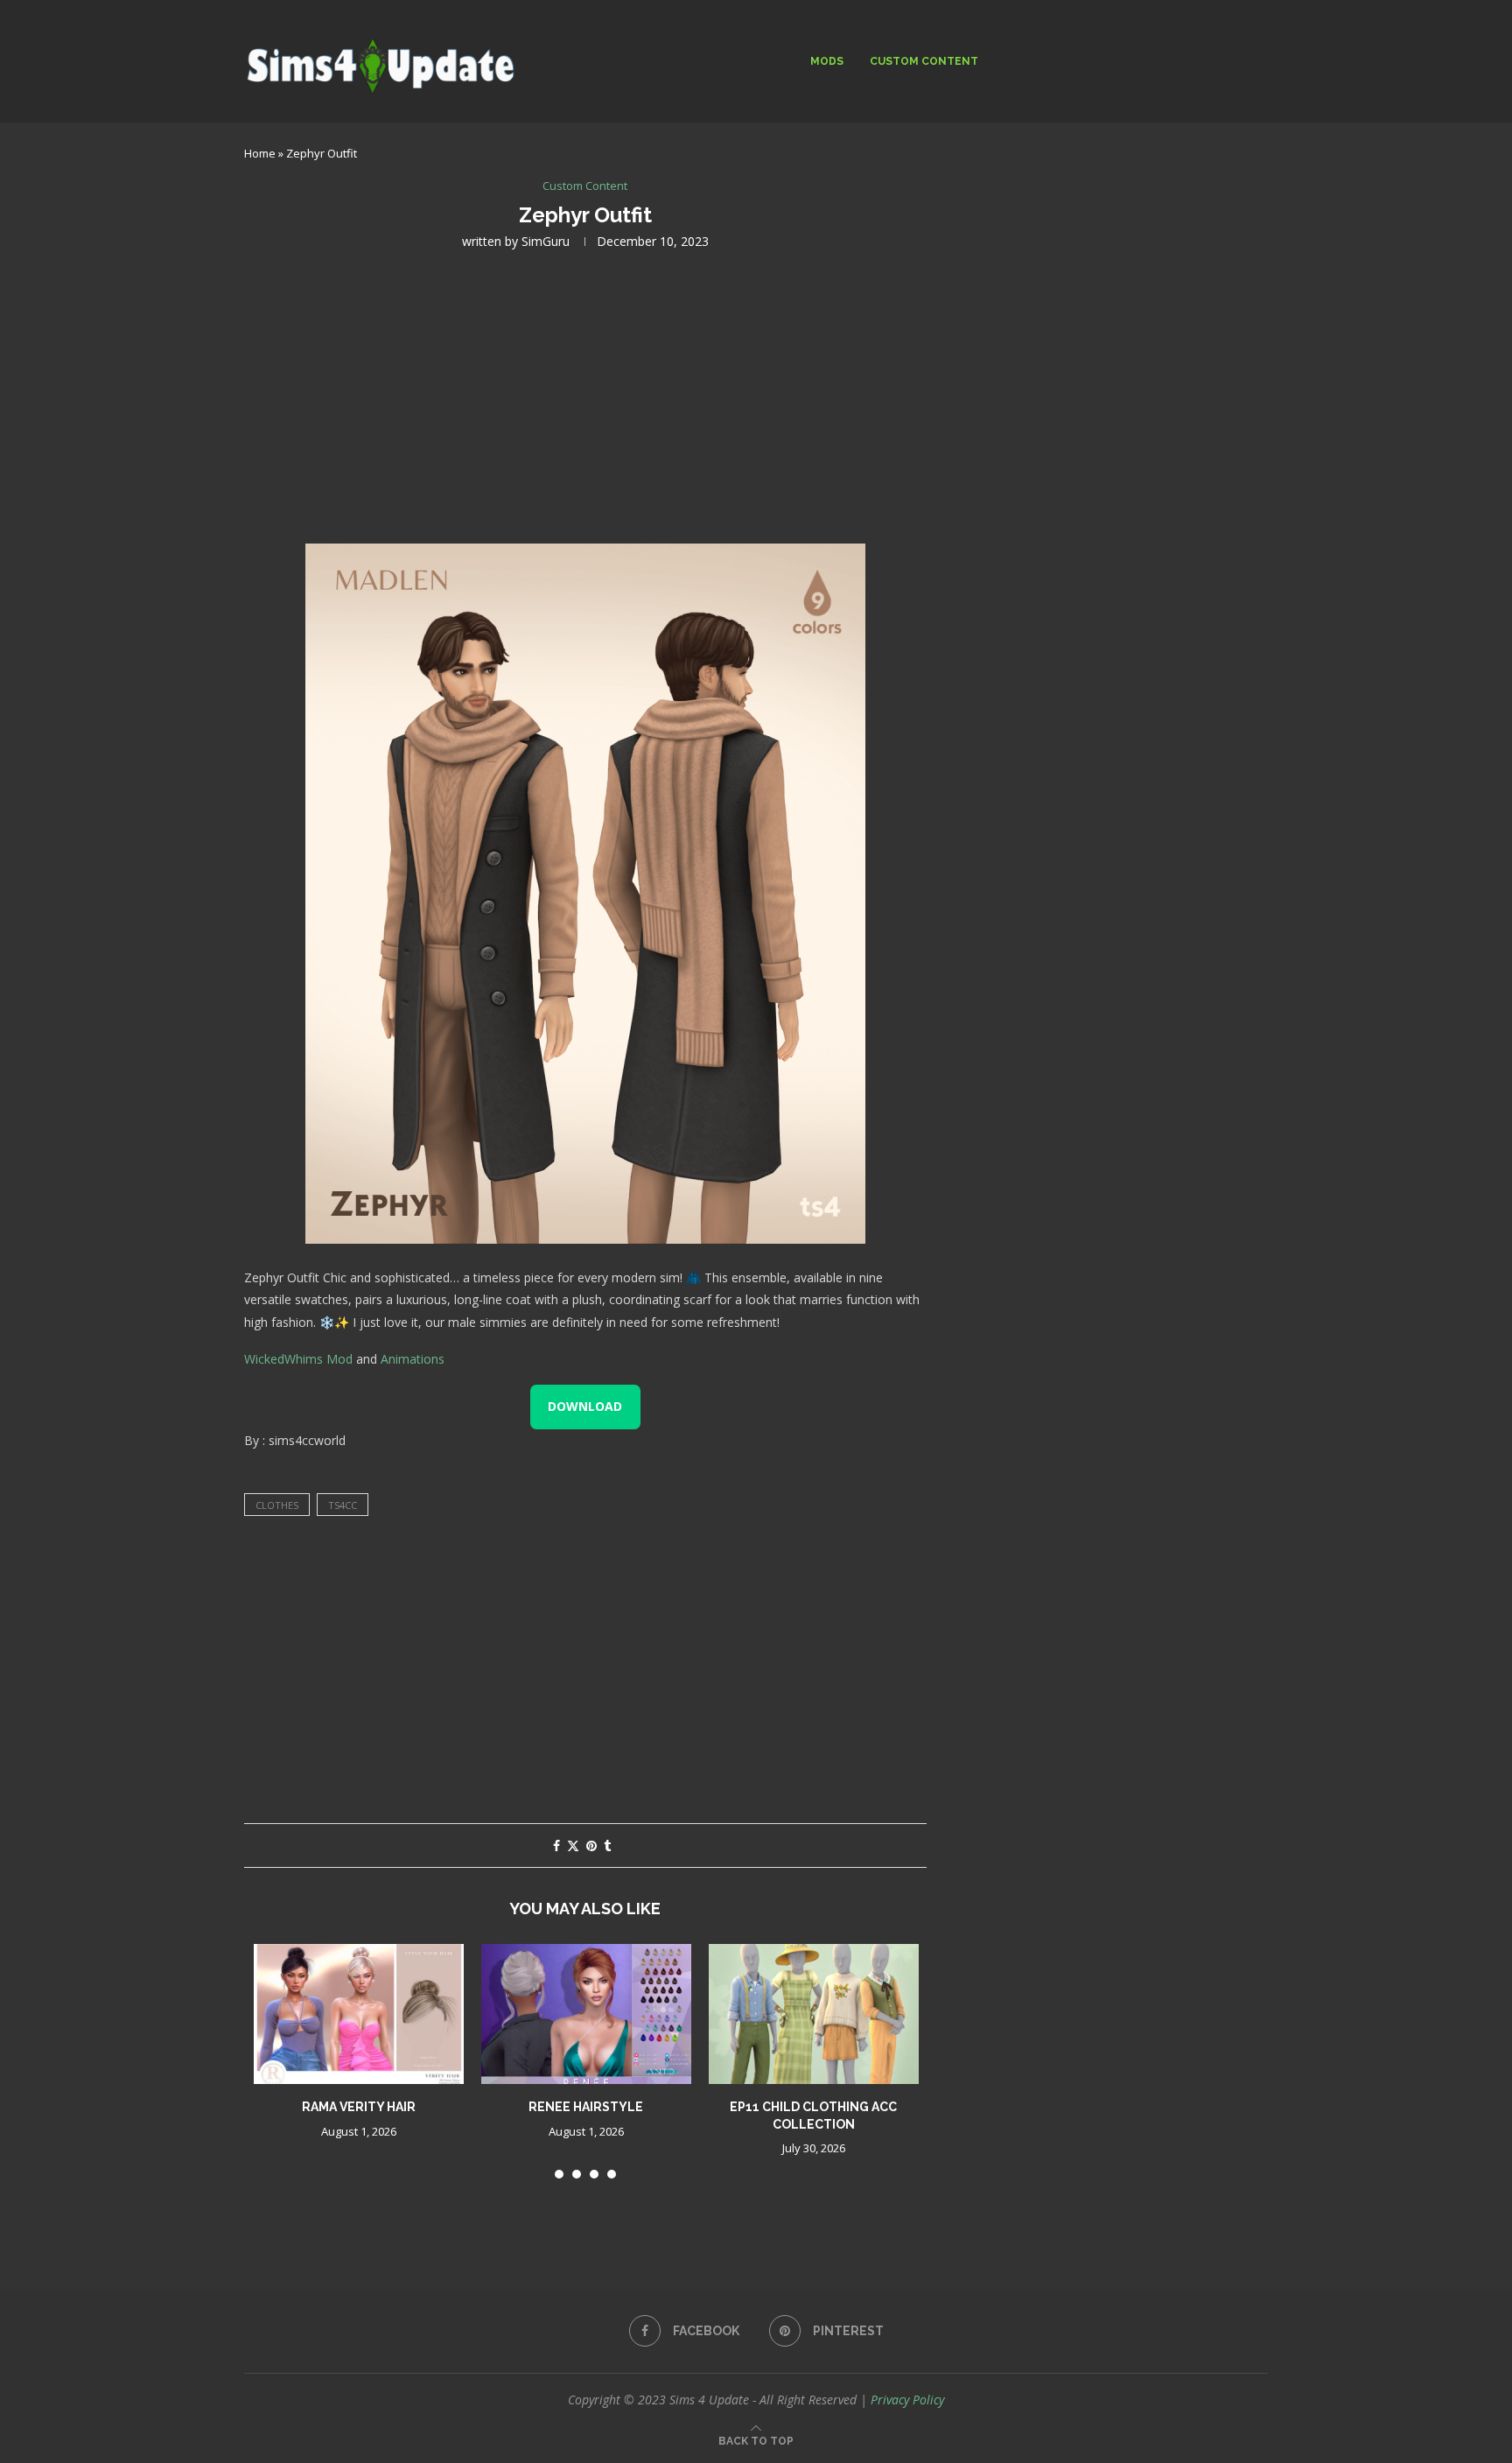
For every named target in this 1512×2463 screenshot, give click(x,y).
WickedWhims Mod (298, 1359)
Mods (827, 61)
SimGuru (546, 241)
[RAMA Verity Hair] (359, 2014)
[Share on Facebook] (556, 1845)
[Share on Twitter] (573, 1845)
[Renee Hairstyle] (586, 2014)
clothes (277, 1505)
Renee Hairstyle (586, 2107)
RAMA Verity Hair (359, 2107)
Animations (413, 1359)
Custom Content (924, 61)
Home (260, 153)
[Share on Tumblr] (607, 1845)
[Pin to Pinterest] (591, 1845)
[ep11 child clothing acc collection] (814, 2014)
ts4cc (343, 1505)
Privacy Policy (907, 2400)
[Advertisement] (585, 395)
